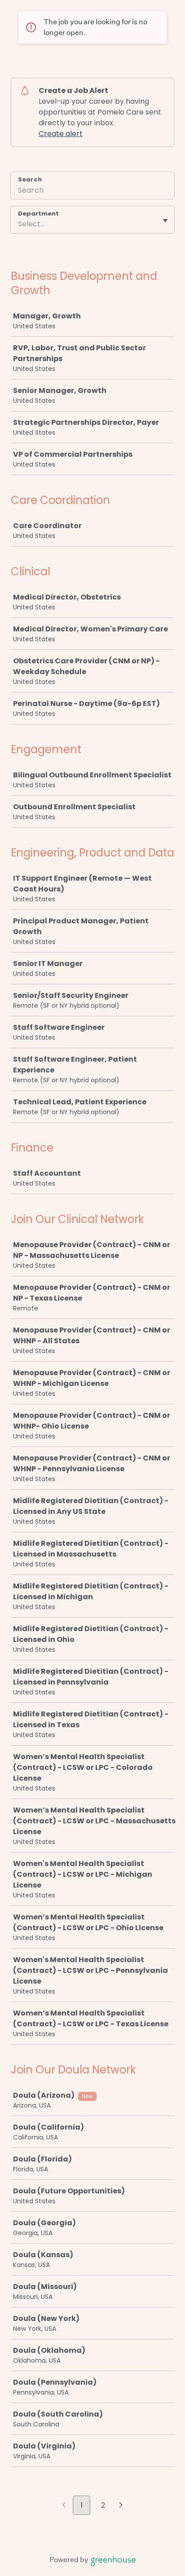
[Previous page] (64, 2506)
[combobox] (19, 224)
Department (38, 214)
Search (30, 179)
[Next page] (121, 2506)
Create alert (61, 134)
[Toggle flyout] (165, 221)
